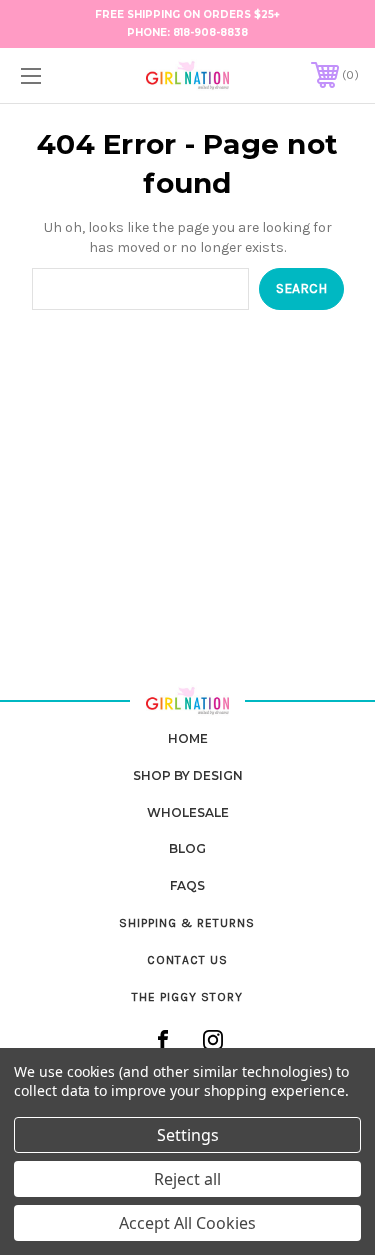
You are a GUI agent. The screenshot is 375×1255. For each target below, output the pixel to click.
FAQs (187, 885)
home (188, 738)
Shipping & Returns (187, 923)
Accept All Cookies (187, 1223)
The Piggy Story (187, 997)
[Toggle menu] (54, 75)
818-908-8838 (210, 32)
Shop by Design (188, 775)
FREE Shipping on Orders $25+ (187, 14)
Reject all (187, 1179)
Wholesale (188, 812)
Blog (187, 848)
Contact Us (187, 960)
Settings (188, 1135)
